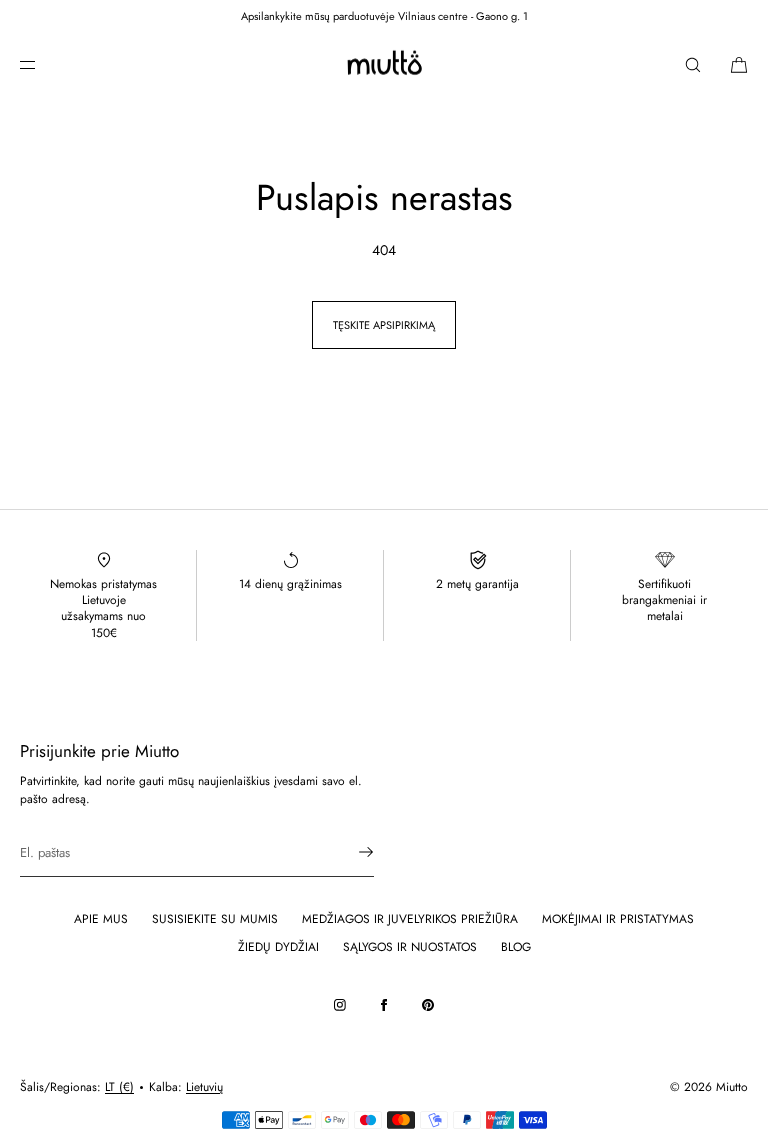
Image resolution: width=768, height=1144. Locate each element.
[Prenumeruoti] (349, 852)
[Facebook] (384, 1005)
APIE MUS (101, 919)
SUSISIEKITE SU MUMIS (215, 919)
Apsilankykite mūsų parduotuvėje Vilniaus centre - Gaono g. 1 (384, 16)
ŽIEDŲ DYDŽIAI (278, 947)
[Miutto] (383, 65)
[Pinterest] (428, 1005)
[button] (693, 64)
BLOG (516, 947)
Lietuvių (204, 1087)
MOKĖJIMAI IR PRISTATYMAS (618, 919)
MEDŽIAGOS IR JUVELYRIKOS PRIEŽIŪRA (410, 919)
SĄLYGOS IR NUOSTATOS (410, 947)
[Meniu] (44, 64)
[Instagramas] (340, 1005)
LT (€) (119, 1087)
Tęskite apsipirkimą (384, 325)
